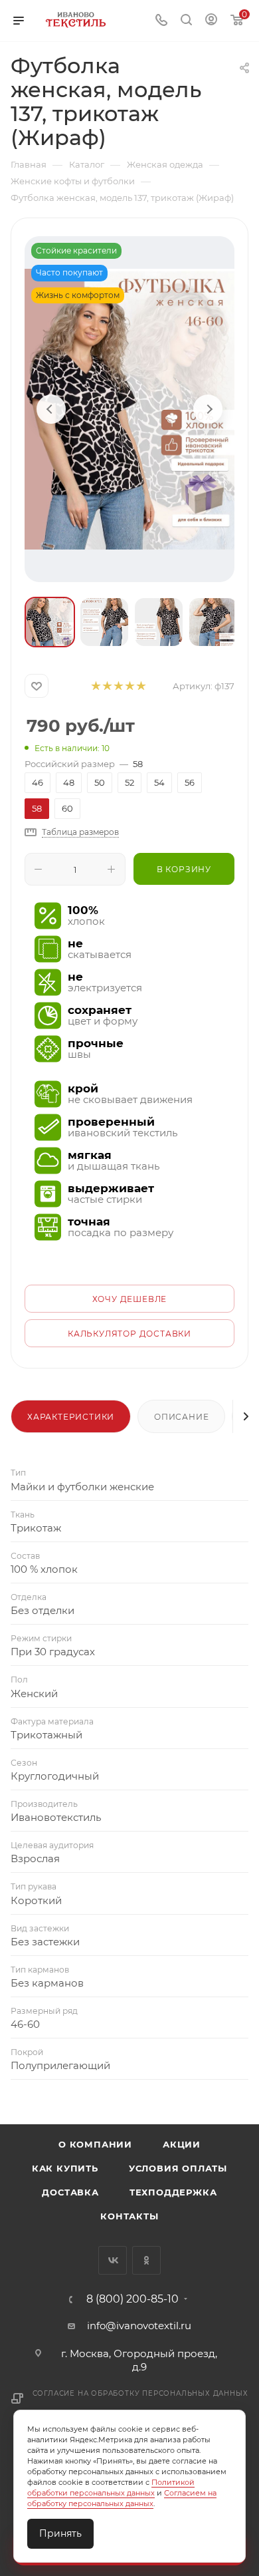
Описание (181, 1417)
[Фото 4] (213, 622)
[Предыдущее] (51, 409)
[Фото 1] (50, 622)
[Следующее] (208, 409)
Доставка (70, 2192)
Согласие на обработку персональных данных (140, 2393)
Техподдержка (173, 2192)
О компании (95, 2144)
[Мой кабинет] (211, 21)
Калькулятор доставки (129, 1334)
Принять (60, 2533)
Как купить (65, 2168)
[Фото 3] (159, 622)
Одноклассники (146, 2260)
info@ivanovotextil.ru (139, 2326)
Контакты (129, 2216)
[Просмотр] (129, 409)
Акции (182, 2144)
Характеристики (71, 1417)
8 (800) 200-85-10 (132, 2299)
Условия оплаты (178, 2168)
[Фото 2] (104, 622)
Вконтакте (113, 2260)
